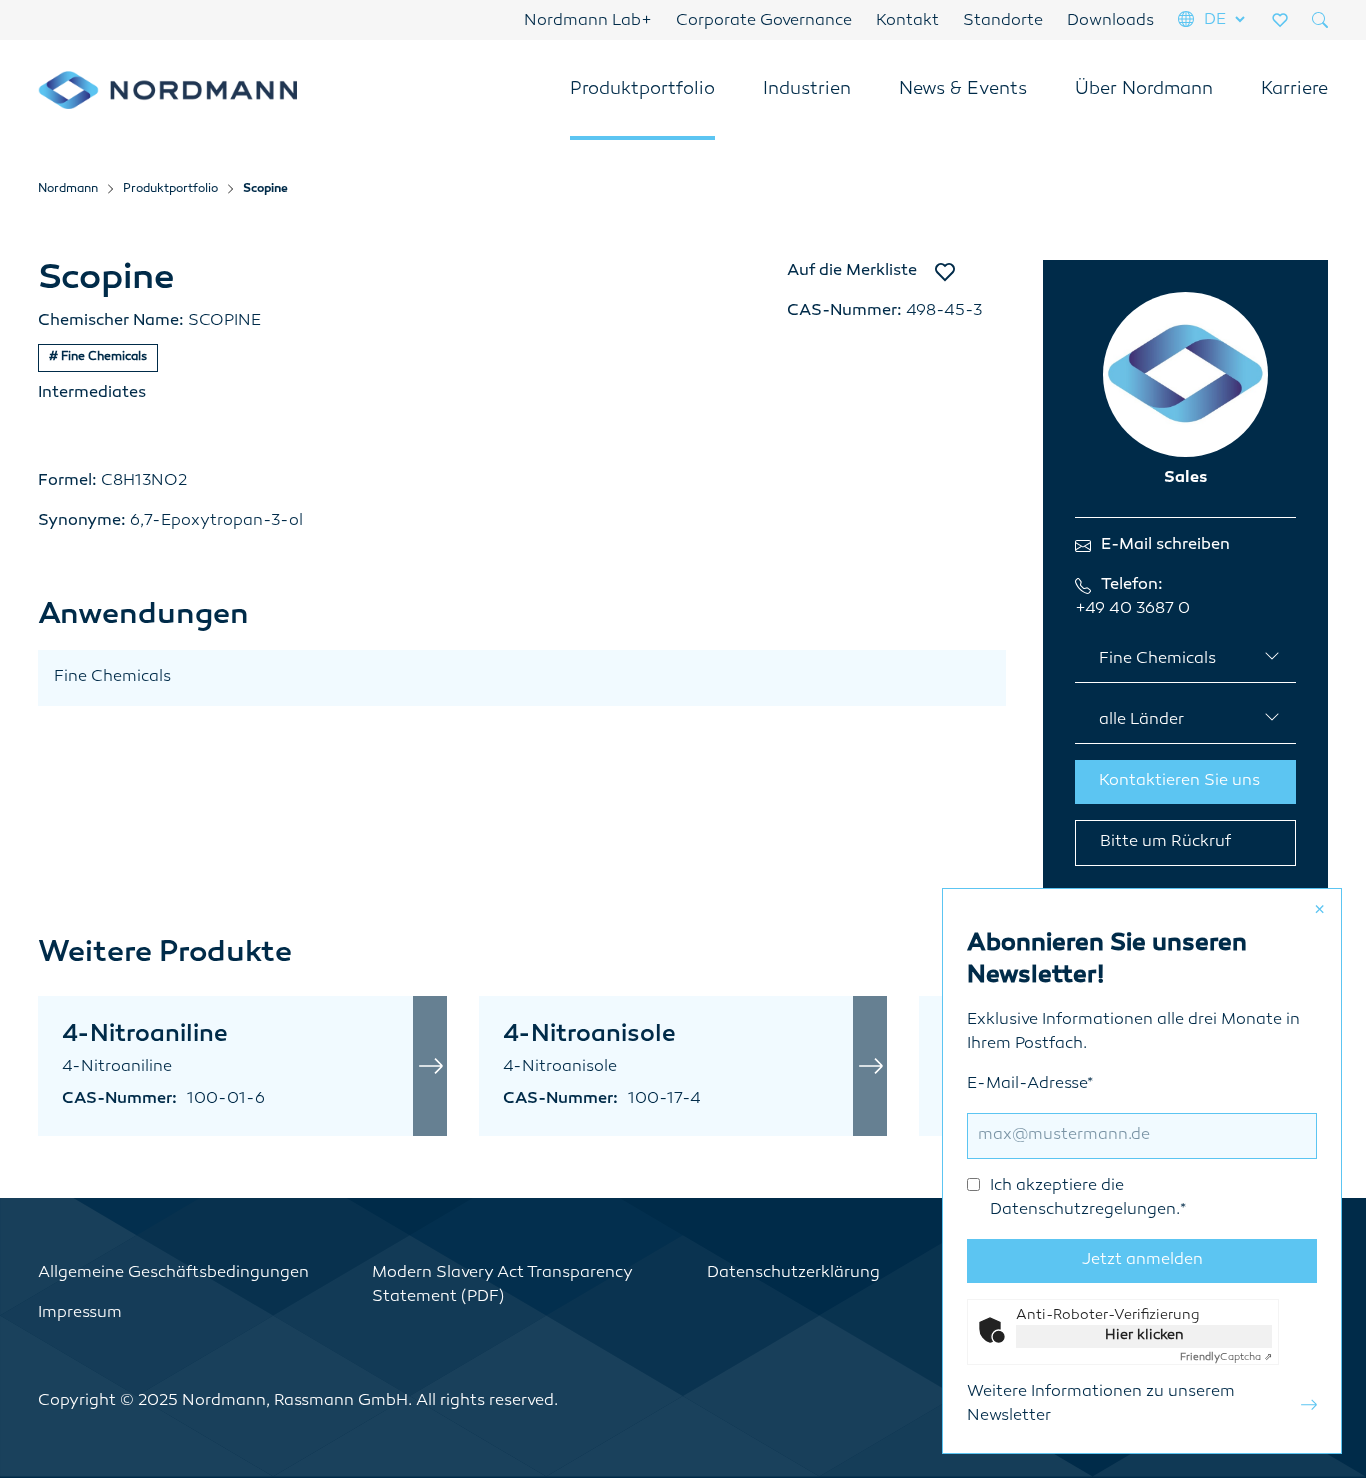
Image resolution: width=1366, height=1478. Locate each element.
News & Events (963, 90)
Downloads (1110, 21)
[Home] (168, 90)
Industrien (807, 90)
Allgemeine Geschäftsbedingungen (173, 1273)
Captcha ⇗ (1226, 1357)
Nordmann (68, 189)
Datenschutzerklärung (793, 1273)
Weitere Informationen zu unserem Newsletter (1101, 1404)
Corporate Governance (764, 21)
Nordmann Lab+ (588, 21)
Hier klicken (1144, 1335)
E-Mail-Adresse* (1076, 1147)
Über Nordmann (1144, 90)
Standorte (1003, 21)
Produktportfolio (642, 90)
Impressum (80, 1313)
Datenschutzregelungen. (1085, 1210)
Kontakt (907, 21)
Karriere (1294, 90)
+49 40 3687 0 (1132, 609)
